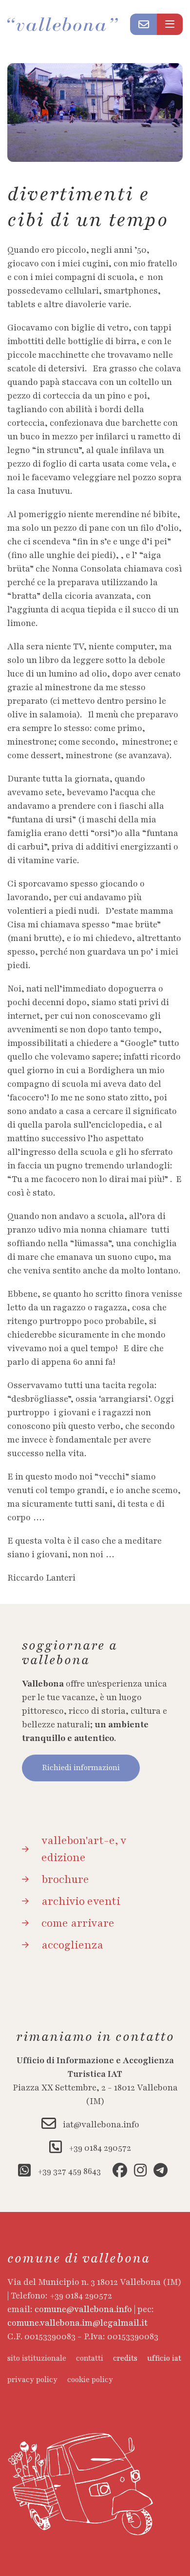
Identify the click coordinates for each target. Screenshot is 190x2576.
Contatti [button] (90, 2358)
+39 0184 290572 (99, 2148)
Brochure (65, 1880)
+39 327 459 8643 (68, 2171)
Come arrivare (78, 1923)
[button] (144, 24)
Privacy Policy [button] (32, 2380)
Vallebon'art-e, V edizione (84, 1849)
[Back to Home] (69, 24)
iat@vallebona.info (100, 2124)
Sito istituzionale (37, 2358)
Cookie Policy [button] (90, 2380)
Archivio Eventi (81, 1901)
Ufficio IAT (164, 2358)
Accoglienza (72, 1945)
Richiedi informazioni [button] (81, 1768)
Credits (125, 2358)
